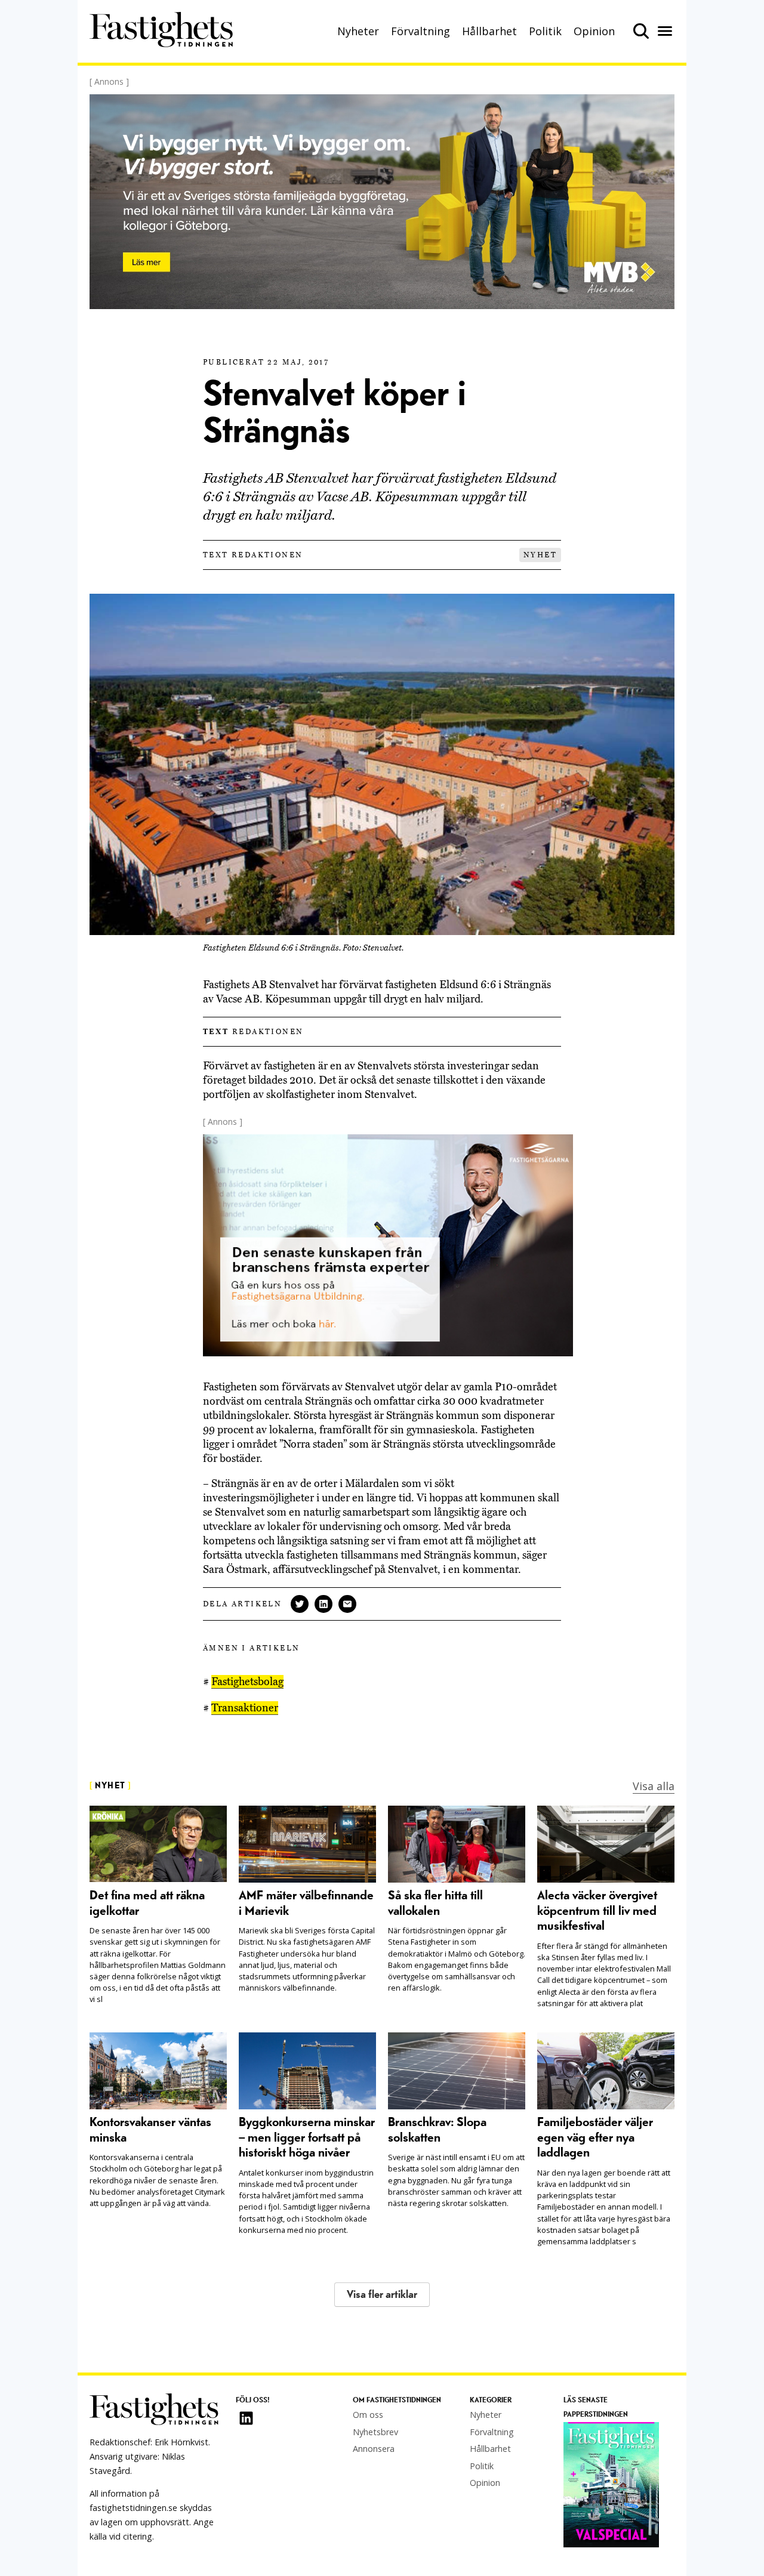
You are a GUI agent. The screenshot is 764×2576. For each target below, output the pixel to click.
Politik (545, 31)
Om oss (368, 2415)
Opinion (594, 31)
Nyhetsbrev (375, 2432)
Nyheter (358, 31)
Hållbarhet (489, 31)
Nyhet (540, 555)
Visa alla (654, 1786)
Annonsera (374, 2449)
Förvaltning (420, 31)
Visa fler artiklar (382, 2295)
